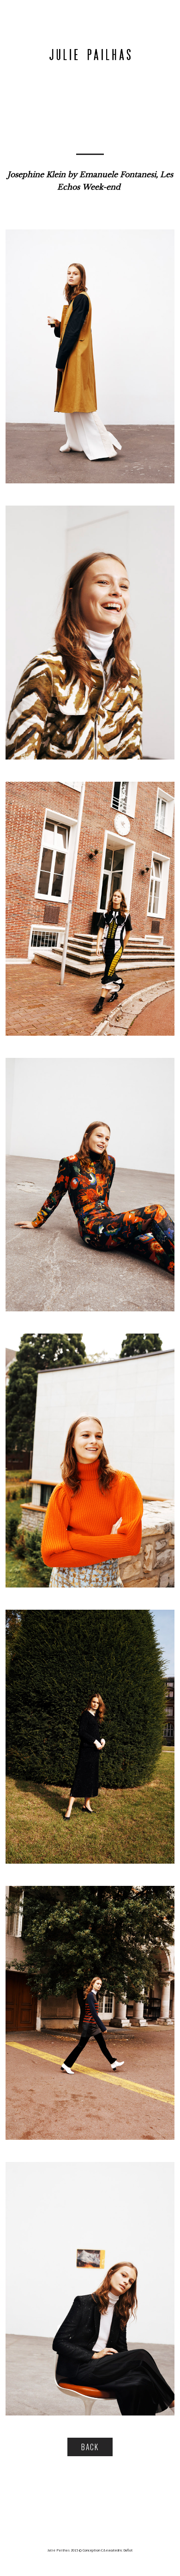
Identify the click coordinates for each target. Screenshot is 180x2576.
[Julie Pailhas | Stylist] (90, 54)
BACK (90, 2447)
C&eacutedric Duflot (117, 2550)
